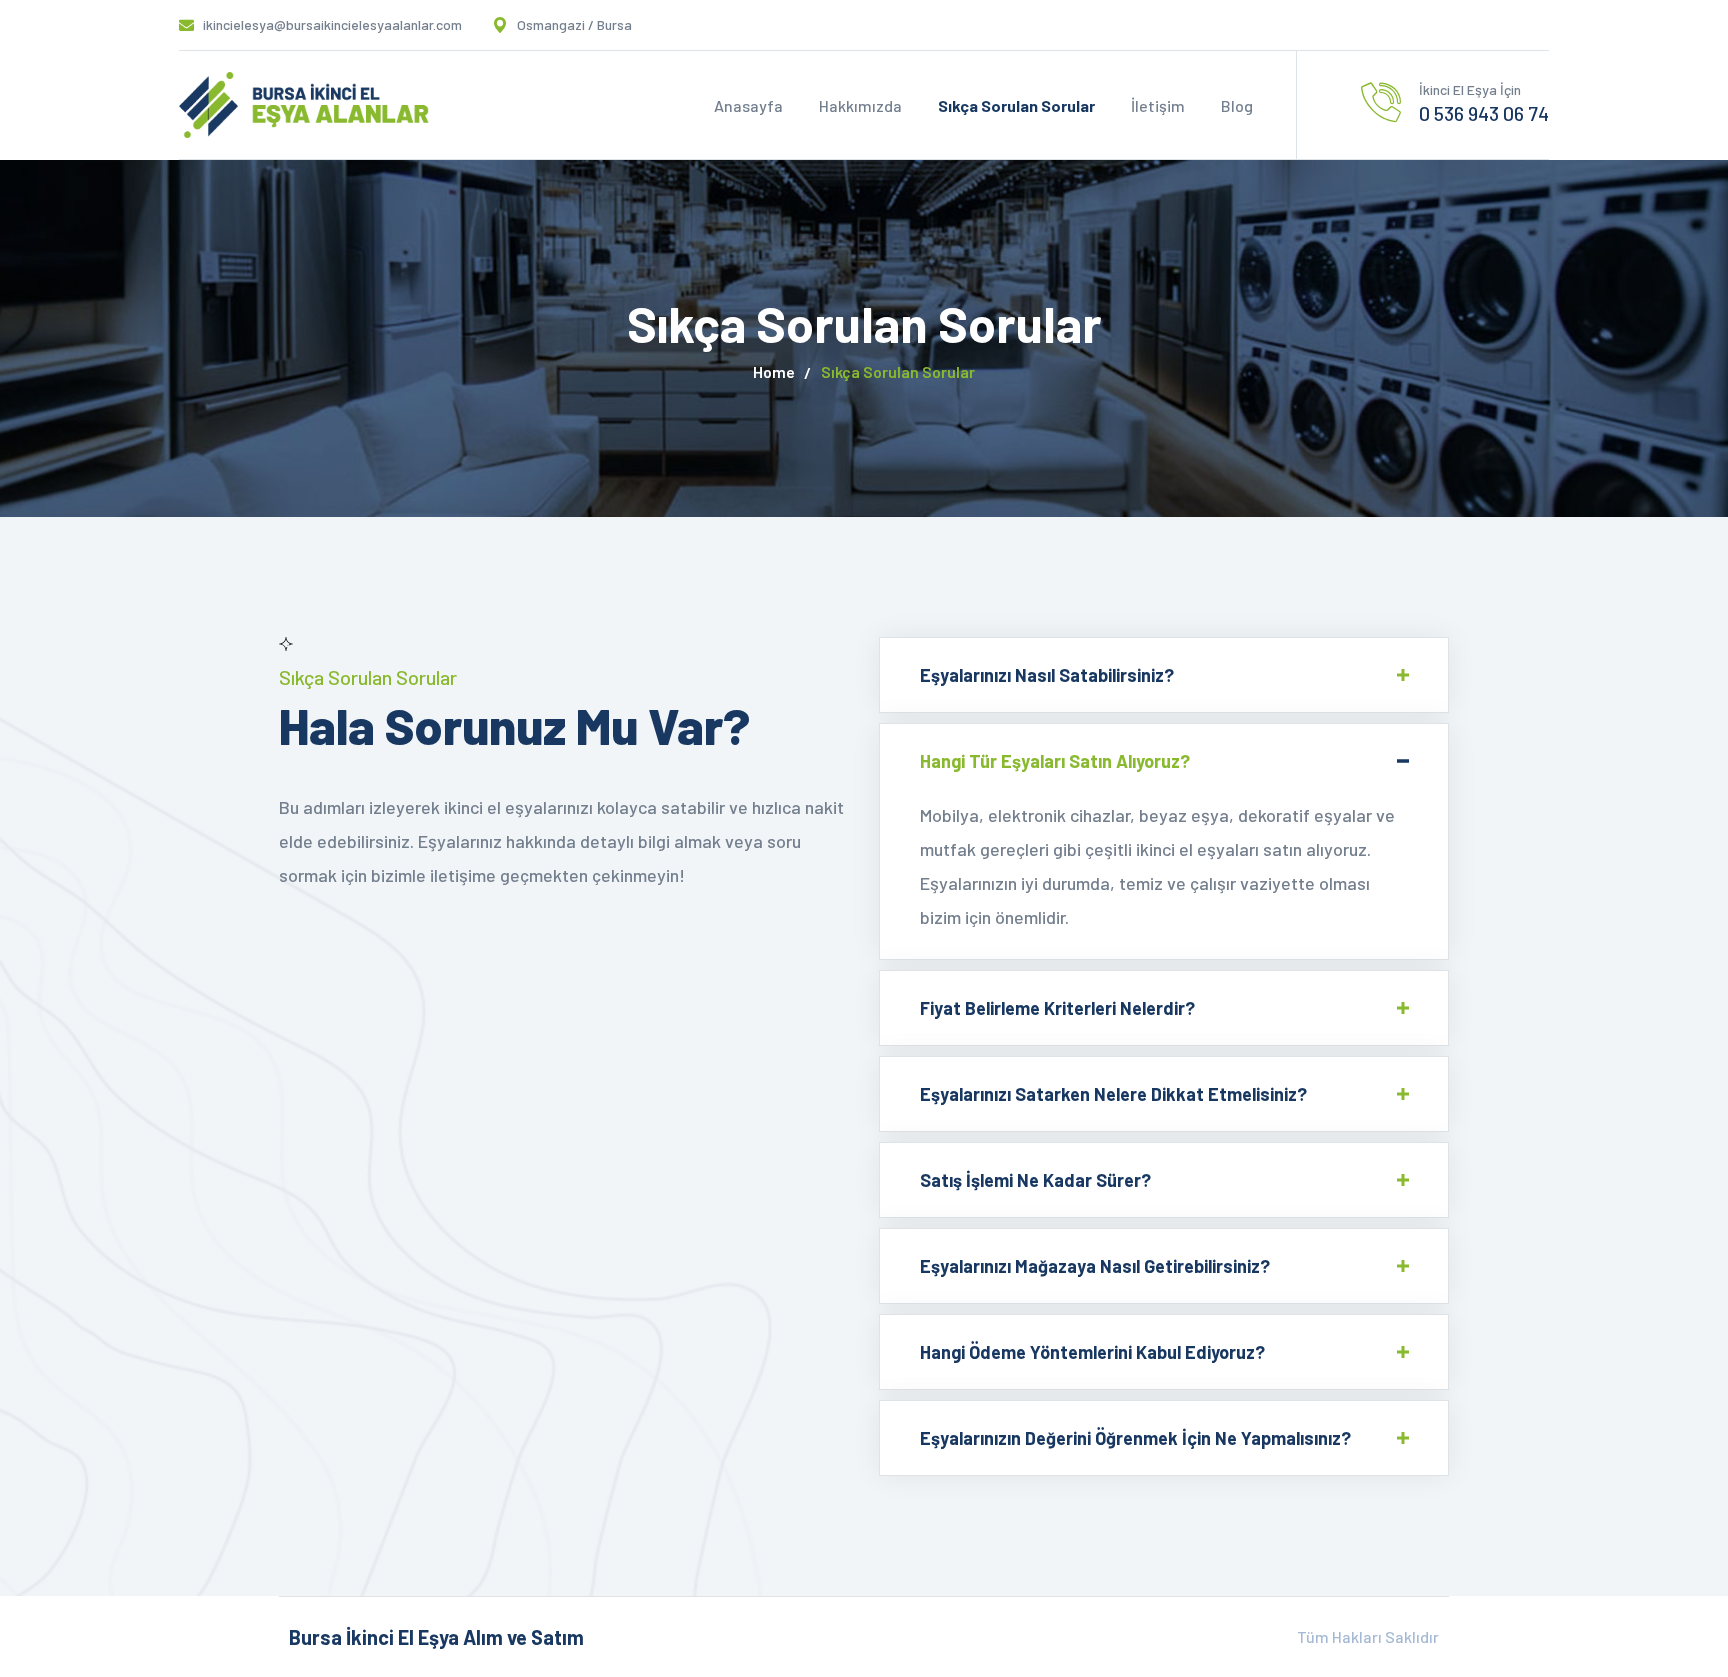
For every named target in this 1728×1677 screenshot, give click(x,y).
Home (774, 371)
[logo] (304, 103)
